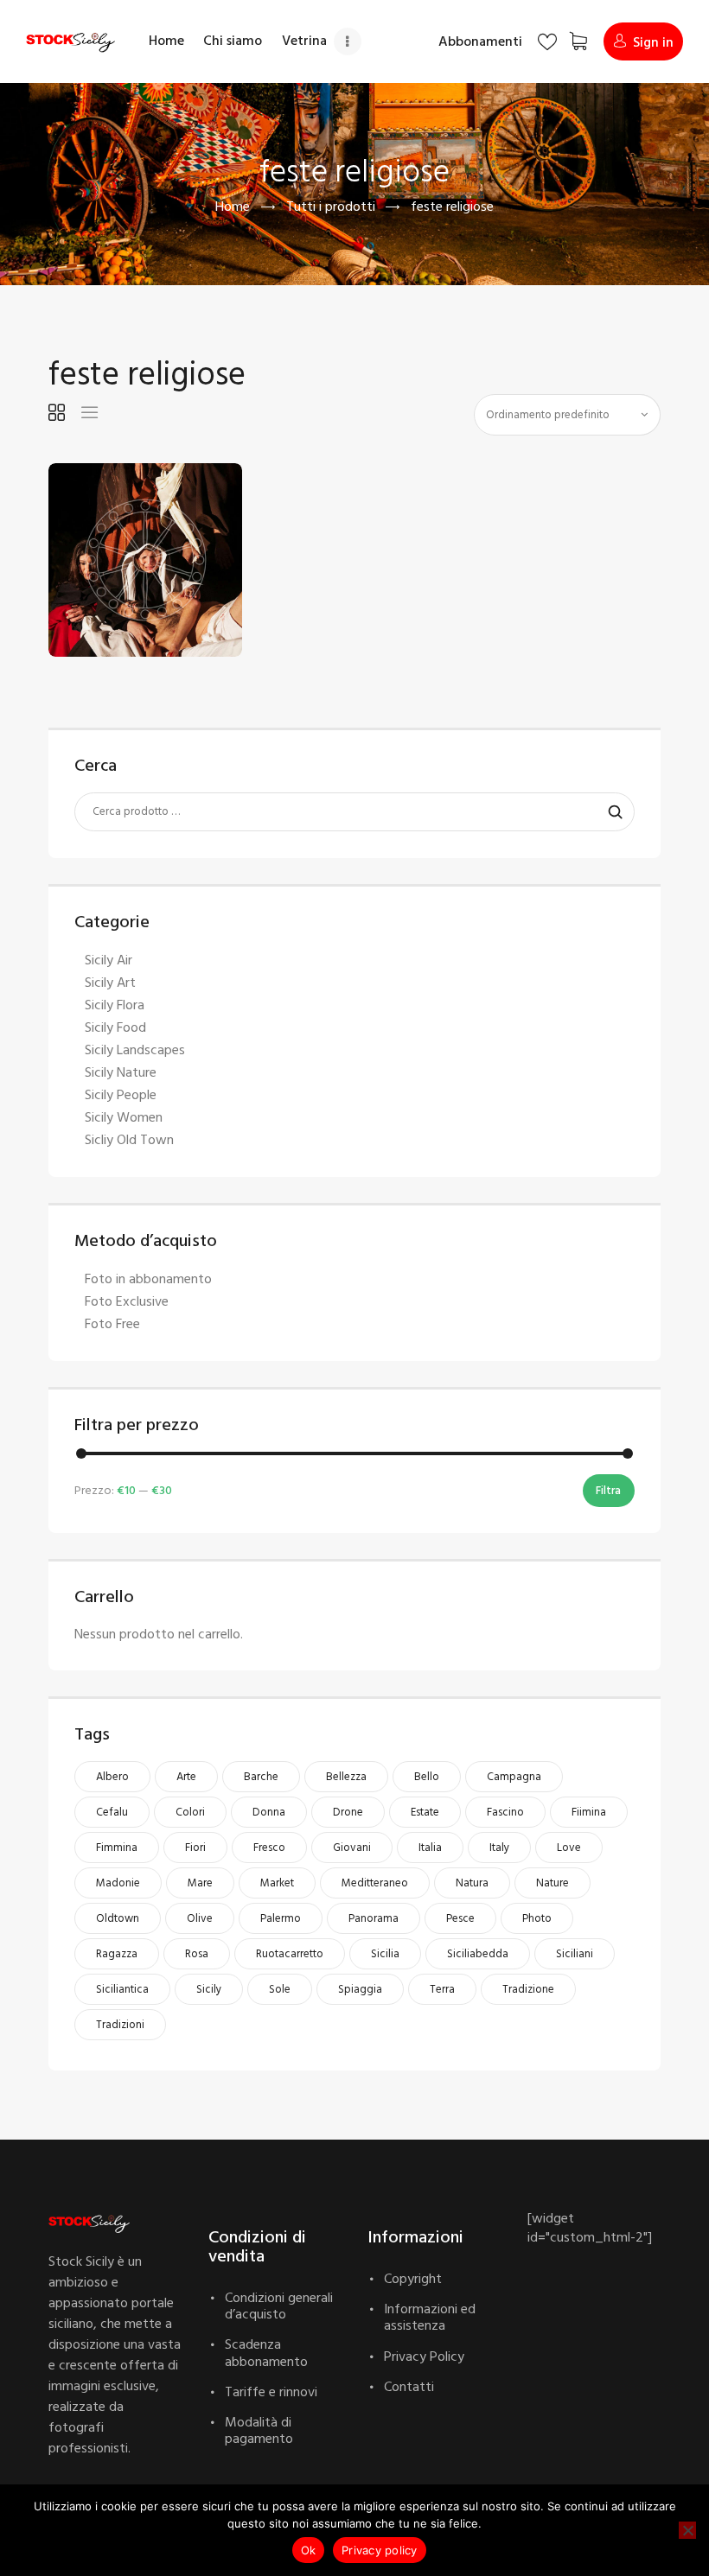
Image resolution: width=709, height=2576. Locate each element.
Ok (309, 2550)
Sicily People (121, 1095)
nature (553, 1883)
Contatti (409, 2387)
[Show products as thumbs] (57, 413)
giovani (352, 1848)
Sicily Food (115, 1027)
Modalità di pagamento (259, 2430)
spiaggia (360, 1989)
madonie (118, 1883)
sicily (209, 1989)
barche (261, 1777)
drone (348, 1812)
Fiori (195, 1848)
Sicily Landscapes (135, 1050)
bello (427, 1777)
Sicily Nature (121, 1072)
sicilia (385, 1954)
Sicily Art (110, 983)
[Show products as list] (89, 413)
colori (190, 1812)
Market (277, 1883)
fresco (269, 1848)
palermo (281, 1918)
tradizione (528, 1989)
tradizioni (120, 2025)
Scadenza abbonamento (266, 2353)
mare (200, 1883)
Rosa (197, 1954)
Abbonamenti (480, 41)
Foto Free (112, 1324)
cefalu (112, 1812)
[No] (687, 2530)
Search (610, 812)
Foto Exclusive (127, 1301)
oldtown (118, 1918)
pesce (460, 1918)
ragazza (117, 1954)
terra (442, 1989)
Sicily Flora (115, 1005)
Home (233, 207)
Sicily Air (109, 960)
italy (499, 1848)
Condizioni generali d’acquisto (279, 2306)
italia (430, 1848)
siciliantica (122, 1989)
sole (280, 1989)
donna (269, 1812)
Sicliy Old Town (129, 1140)
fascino (505, 1812)
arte (186, 1777)
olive (200, 1918)
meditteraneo (375, 1883)
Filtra (608, 1491)
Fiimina (589, 1812)
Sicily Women (124, 1117)
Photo (537, 1918)
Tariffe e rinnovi (271, 2392)
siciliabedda (478, 1954)
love (569, 1848)
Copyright (413, 2279)
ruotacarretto (290, 1954)
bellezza (346, 1777)
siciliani (575, 1954)
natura (472, 1883)
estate (425, 1812)
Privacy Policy (424, 2357)
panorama (374, 1918)
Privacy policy (380, 2550)
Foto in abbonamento (148, 1279)
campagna (514, 1777)
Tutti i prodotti (331, 207)
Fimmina (117, 1848)
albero (112, 1777)
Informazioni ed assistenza (430, 2317)
